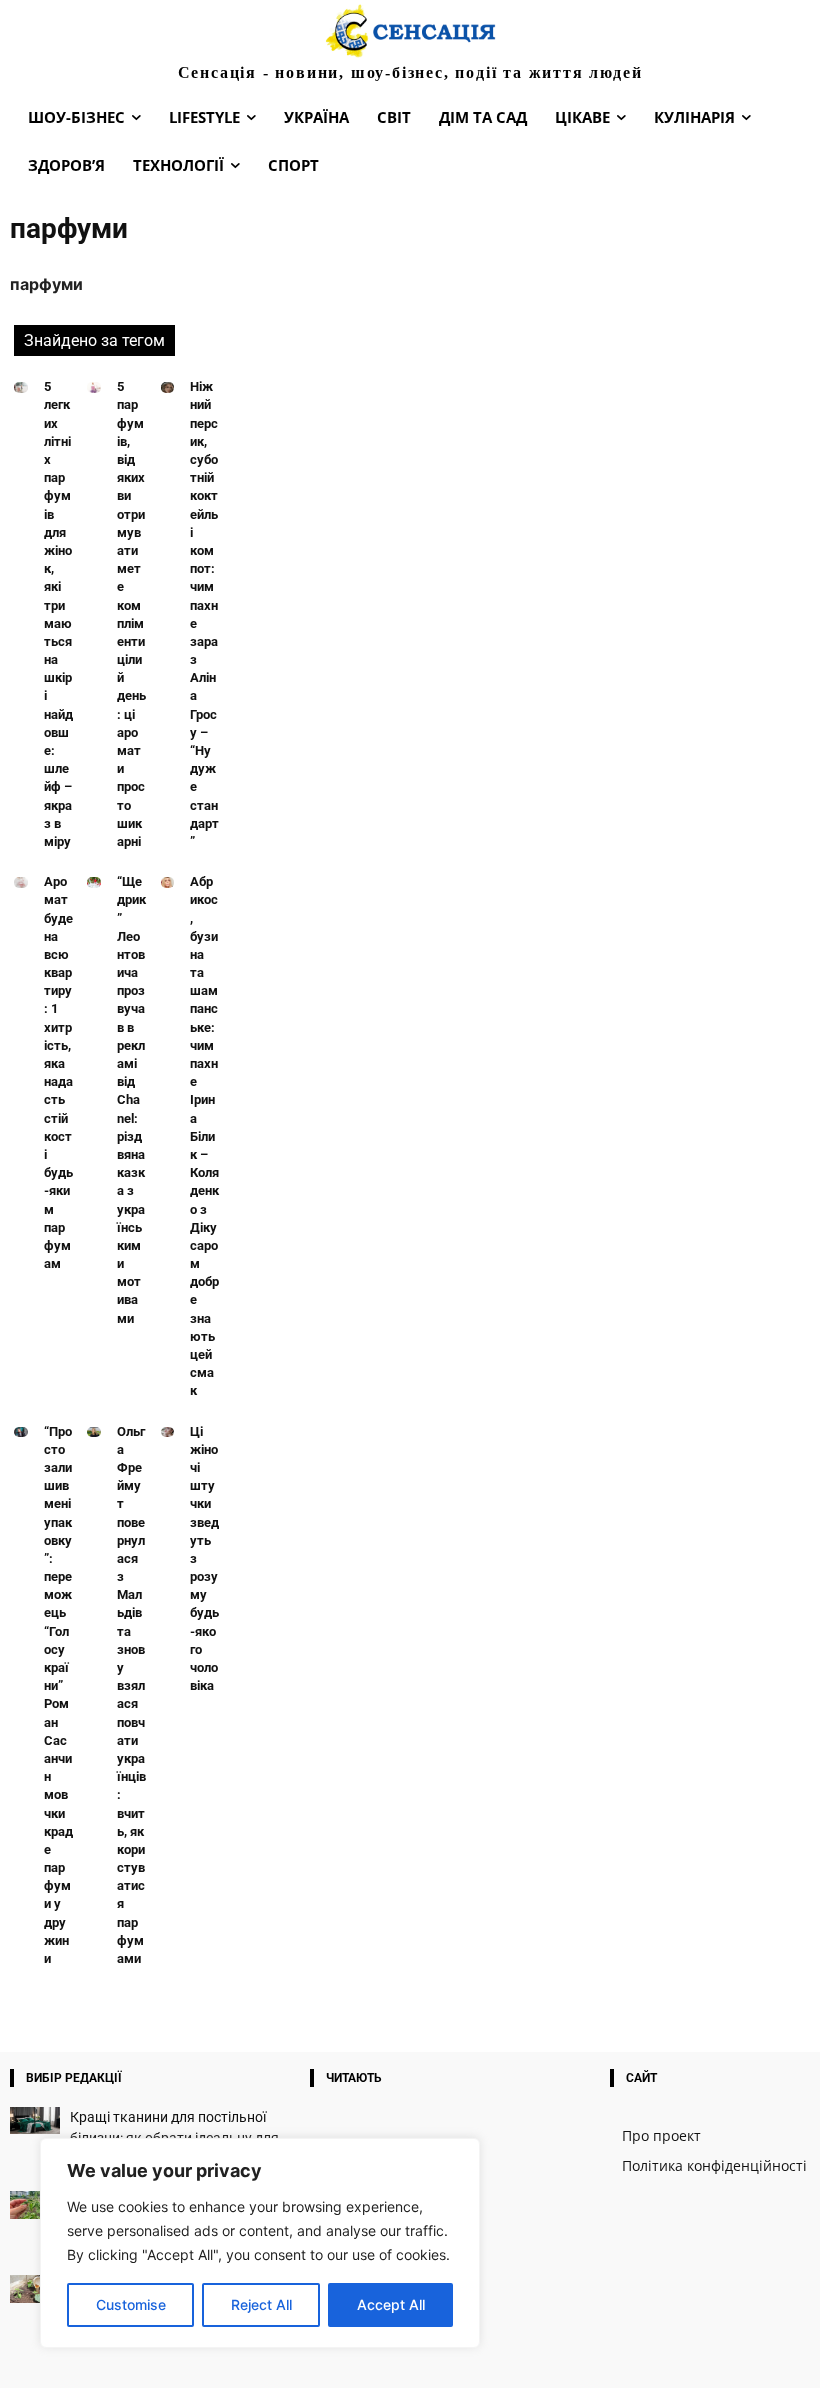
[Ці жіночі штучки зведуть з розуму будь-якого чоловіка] (168, 1432)
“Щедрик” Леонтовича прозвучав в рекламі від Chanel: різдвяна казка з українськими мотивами (131, 1100)
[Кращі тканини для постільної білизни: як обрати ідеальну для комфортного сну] (35, 2120)
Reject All (261, 2304)
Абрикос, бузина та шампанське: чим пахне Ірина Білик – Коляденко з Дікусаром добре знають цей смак (204, 1136)
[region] (260, 2243)
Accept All (391, 2304)
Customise (131, 2304)
